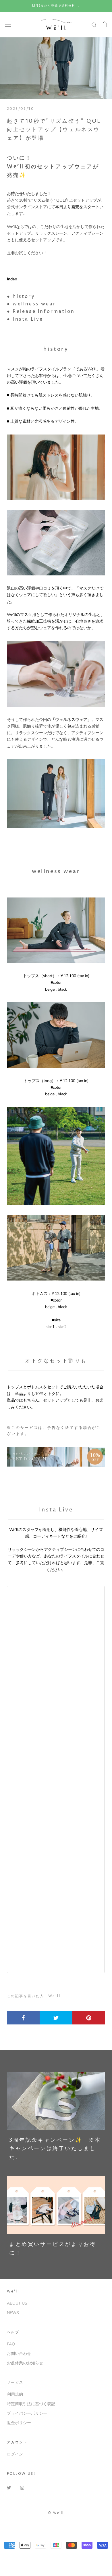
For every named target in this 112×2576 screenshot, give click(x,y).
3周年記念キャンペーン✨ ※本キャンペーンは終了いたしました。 (55, 2149)
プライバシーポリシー (27, 2413)
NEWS (13, 2313)
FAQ (11, 2344)
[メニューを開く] (8, 25)
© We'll (56, 2513)
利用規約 (15, 2394)
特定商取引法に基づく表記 (31, 2404)
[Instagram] (22, 2487)
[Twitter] (9, 2487)
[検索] (94, 25)
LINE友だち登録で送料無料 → (56, 6)
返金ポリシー (19, 2423)
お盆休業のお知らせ (25, 2363)
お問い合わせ (19, 2354)
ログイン (15, 2454)
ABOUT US (17, 2303)
